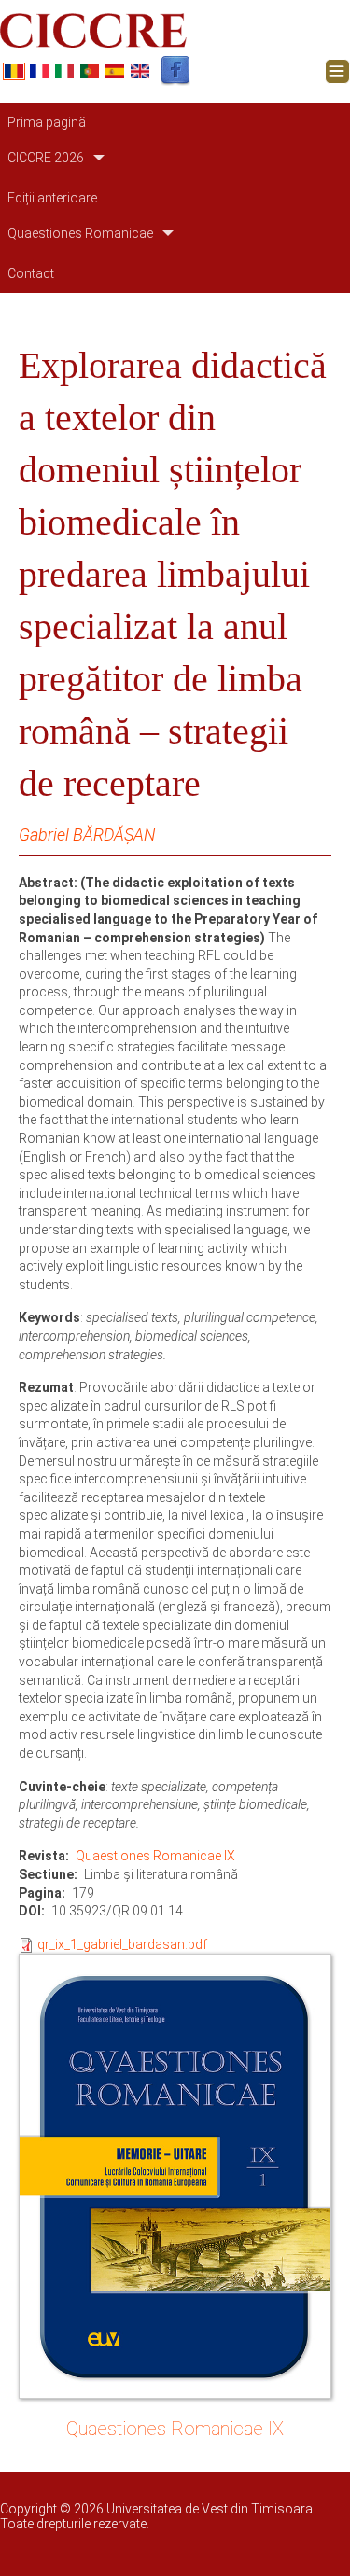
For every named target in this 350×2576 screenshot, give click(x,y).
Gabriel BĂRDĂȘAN (87, 835)
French (39, 71)
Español (115, 71)
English (140, 71)
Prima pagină (47, 122)
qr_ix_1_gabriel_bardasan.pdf (122, 1944)
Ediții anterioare (52, 198)
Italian (64, 71)
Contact (31, 273)
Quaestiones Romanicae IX (155, 1856)
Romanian (14, 71)
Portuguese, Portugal (90, 71)
